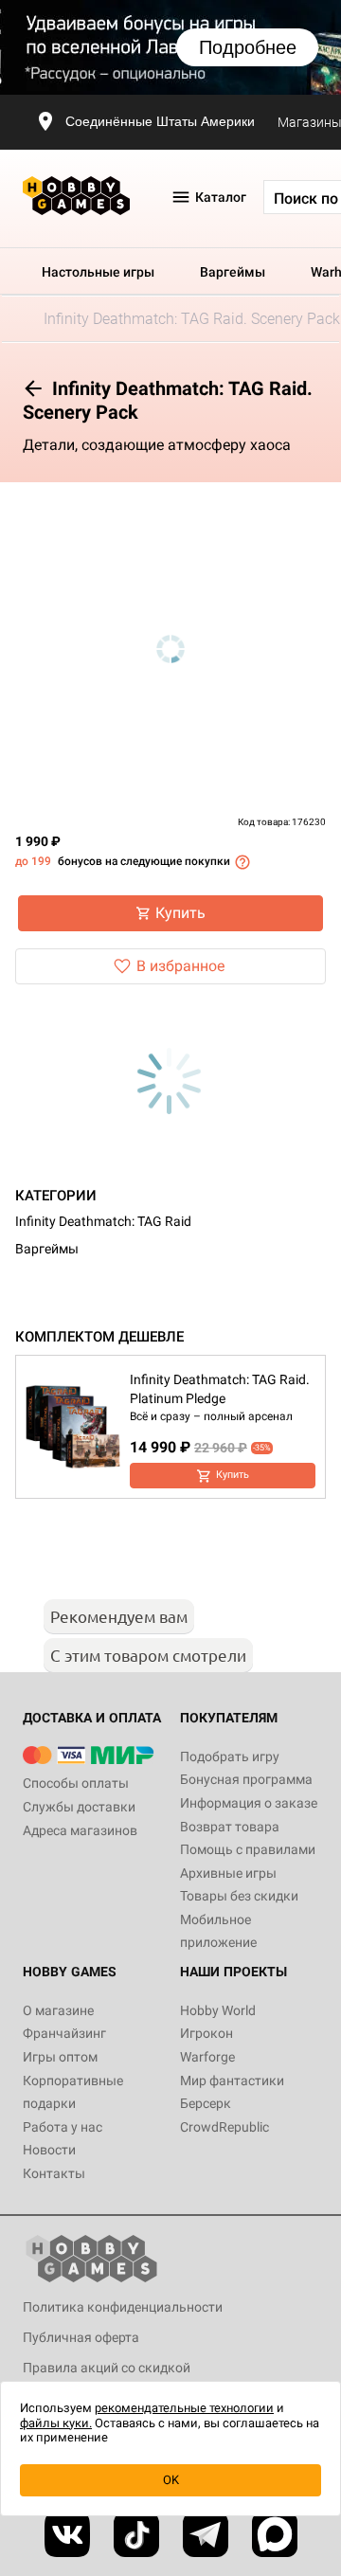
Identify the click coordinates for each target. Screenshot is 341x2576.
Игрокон (206, 2033)
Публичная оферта (81, 2337)
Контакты (54, 2173)
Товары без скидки (239, 1896)
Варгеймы (233, 272)
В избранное (180, 966)
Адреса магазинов (80, 1830)
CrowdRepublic (224, 2127)
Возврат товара (230, 1827)
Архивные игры (228, 1873)
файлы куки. (56, 2423)
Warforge (207, 2057)
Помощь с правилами (248, 1849)
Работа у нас (63, 2127)
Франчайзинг (64, 2033)
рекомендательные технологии (184, 2408)
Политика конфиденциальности (123, 2307)
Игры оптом (60, 2057)
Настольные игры (98, 272)
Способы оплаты (76, 1783)
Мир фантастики (232, 2081)
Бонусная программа (246, 1779)
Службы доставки (79, 1807)
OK (171, 2480)
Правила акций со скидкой (107, 2368)
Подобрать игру (230, 1756)
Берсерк (206, 2103)
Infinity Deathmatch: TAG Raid (103, 1221)
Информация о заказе (249, 1803)
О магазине (58, 2010)
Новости (49, 2150)
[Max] (275, 2534)
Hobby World (218, 2010)
